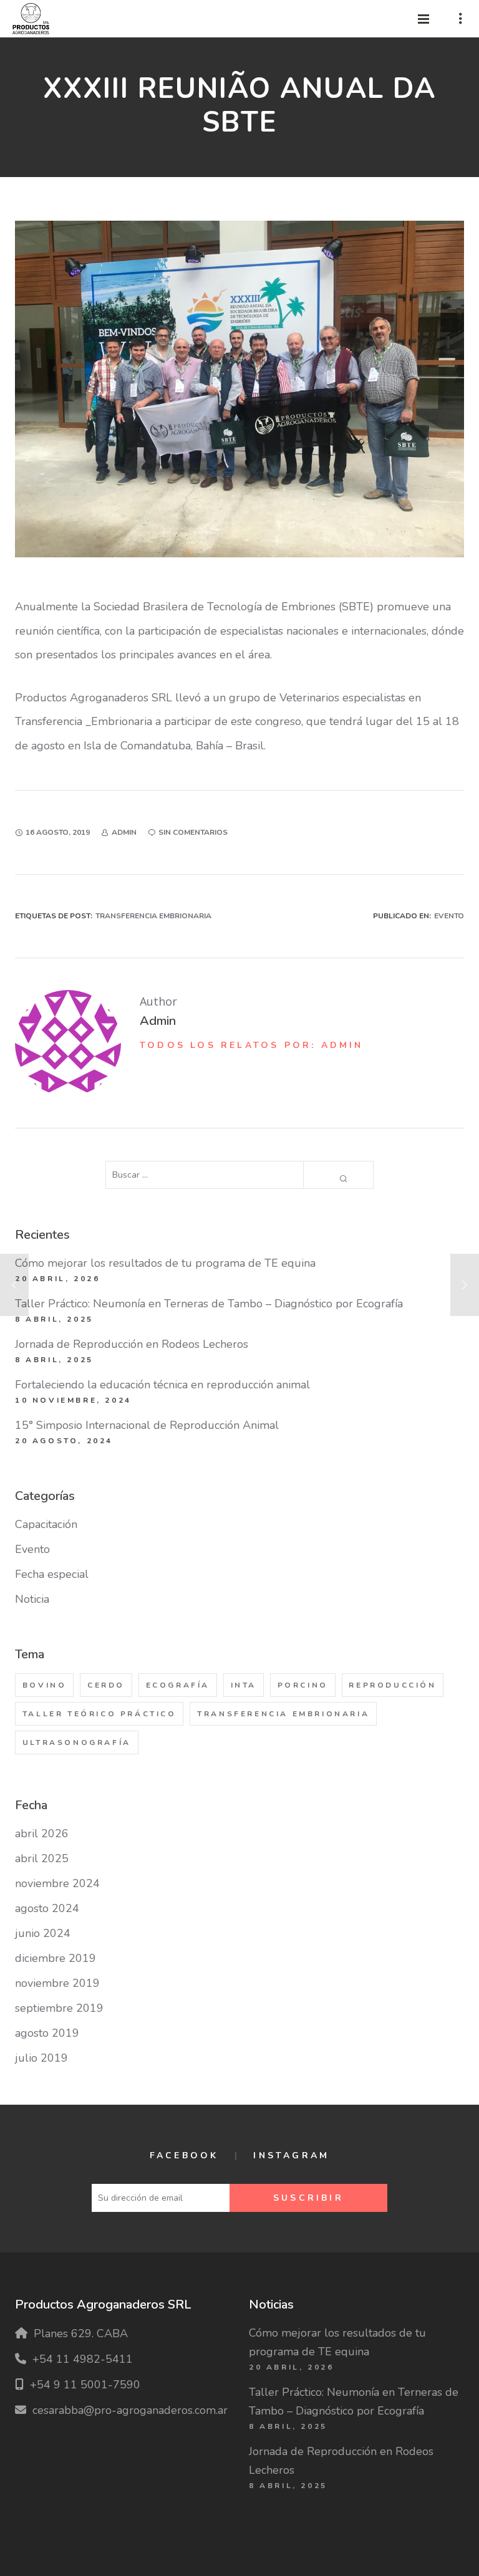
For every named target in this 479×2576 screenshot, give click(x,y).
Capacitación (46, 1524)
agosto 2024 (47, 1908)
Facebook (184, 2155)
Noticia (32, 1599)
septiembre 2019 (59, 2008)
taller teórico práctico (99, 1714)
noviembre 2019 (57, 1983)
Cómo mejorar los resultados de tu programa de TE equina (165, 1263)
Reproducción (392, 1685)
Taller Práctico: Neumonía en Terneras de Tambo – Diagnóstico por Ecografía (209, 1304)
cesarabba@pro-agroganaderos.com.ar (130, 2410)
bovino (45, 1685)
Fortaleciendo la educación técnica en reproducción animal (162, 1385)
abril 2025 (42, 1858)
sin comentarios (193, 832)
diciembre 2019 (56, 1958)
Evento (449, 916)
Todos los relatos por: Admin (252, 1045)
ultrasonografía (77, 1742)
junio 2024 (43, 1933)
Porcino (303, 1685)
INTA (244, 1685)
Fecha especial (52, 1574)
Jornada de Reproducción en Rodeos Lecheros (132, 1344)
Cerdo (106, 1685)
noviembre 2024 (57, 1883)
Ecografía (178, 1685)
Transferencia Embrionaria (153, 916)
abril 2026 (42, 1833)
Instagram (291, 2155)
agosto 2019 (47, 2033)
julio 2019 (41, 2058)
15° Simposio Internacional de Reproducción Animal (147, 1425)
